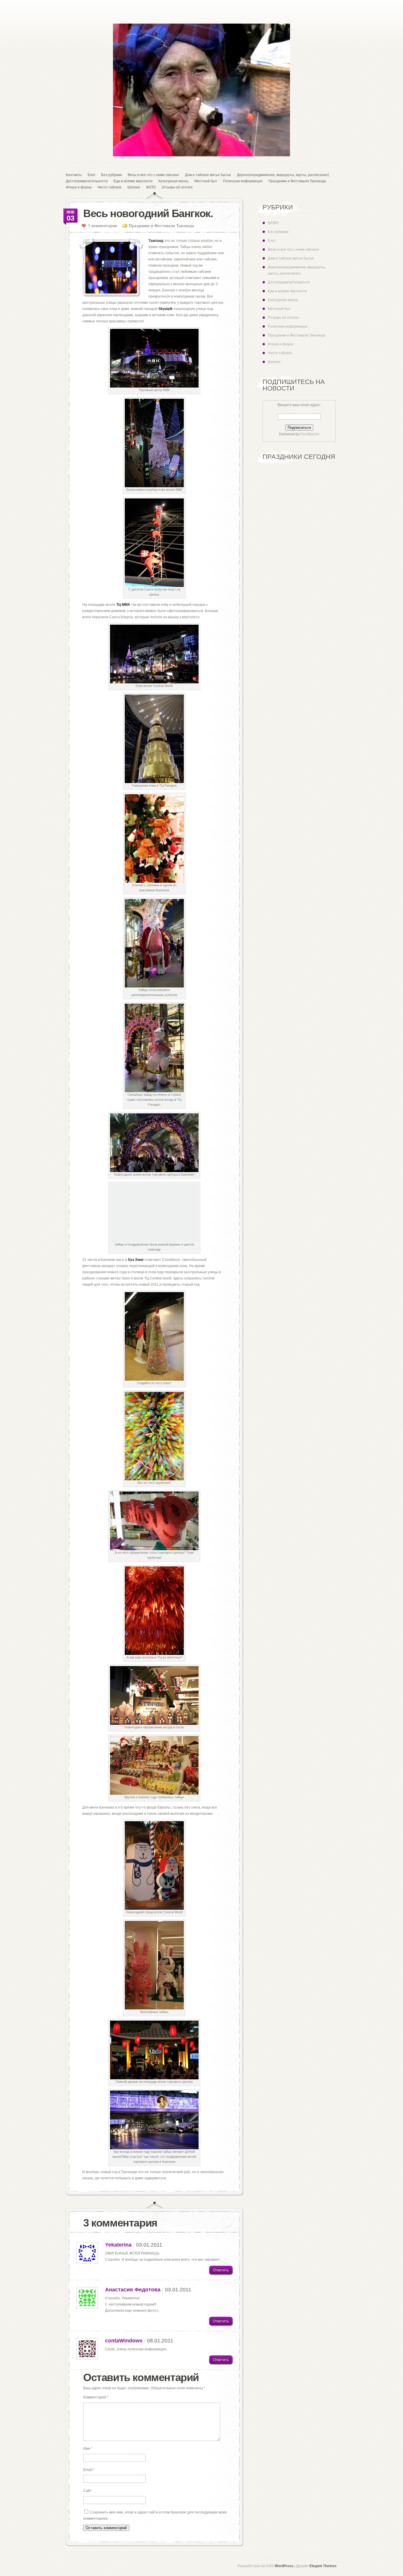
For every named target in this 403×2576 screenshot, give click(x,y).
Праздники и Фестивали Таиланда (297, 181)
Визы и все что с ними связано (153, 175)
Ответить (221, 2270)
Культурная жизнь (173, 181)
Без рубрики (112, 175)
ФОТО (151, 187)
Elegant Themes (323, 2566)
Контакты (74, 175)
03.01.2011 (149, 2245)
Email (89, 2470)
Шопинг (134, 187)
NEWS (273, 223)
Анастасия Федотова (133, 2290)
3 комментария (102, 225)
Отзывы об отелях (177, 187)
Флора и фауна (79, 187)
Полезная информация (243, 181)
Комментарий (96, 2397)
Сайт (87, 2491)
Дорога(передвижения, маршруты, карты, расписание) (283, 175)
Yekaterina (118, 2245)
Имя (88, 2449)
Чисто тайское (109, 187)
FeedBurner (310, 434)
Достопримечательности (87, 181)
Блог (91, 175)
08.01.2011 (160, 2341)
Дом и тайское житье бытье (208, 175)
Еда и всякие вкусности (133, 181)
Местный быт (206, 181)
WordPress (284, 2566)
